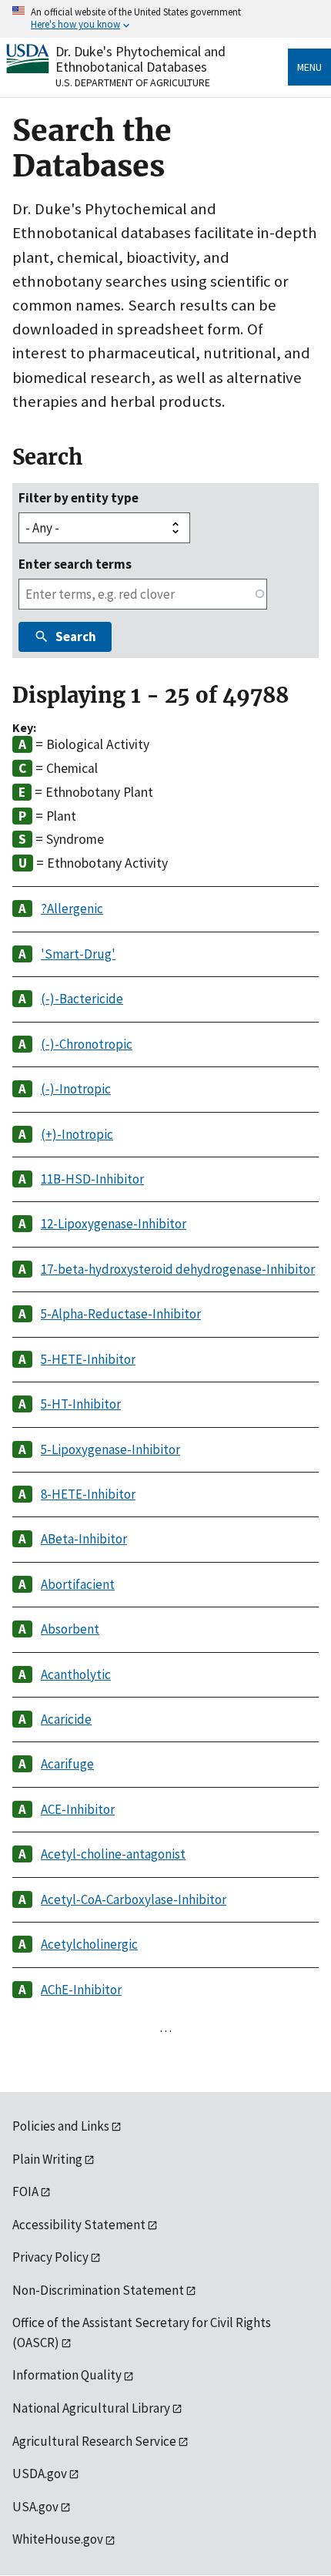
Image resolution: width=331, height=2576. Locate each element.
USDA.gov (40, 2474)
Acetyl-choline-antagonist (113, 1854)
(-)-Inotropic (76, 1089)
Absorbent (70, 1629)
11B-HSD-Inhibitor (92, 1179)
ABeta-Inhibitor (84, 1539)
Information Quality (67, 2375)
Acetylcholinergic (89, 1944)
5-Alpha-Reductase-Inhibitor (121, 1314)
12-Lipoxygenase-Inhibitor (114, 1224)
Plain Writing (47, 2159)
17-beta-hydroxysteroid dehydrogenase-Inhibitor (178, 1269)
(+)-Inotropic (77, 1134)
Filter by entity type (79, 498)
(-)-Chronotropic (87, 1044)
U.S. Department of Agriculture (133, 82)
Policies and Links (61, 2126)
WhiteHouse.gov (58, 2539)
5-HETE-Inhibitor (88, 1359)
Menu (309, 67)
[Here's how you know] (165, 19)
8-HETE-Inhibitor (88, 1494)
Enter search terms (75, 564)
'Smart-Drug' (78, 954)
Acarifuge (67, 1764)
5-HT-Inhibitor (81, 1404)
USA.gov (35, 2507)
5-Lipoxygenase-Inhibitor (110, 1449)
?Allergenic (72, 908)
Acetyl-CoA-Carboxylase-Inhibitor (134, 1899)
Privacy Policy (50, 2257)
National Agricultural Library (91, 2408)
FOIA (25, 2191)
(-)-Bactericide (82, 999)
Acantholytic (76, 1674)
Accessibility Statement (79, 2225)
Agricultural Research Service (94, 2441)
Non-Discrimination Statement (98, 2290)
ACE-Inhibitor (78, 1809)
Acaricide (66, 1719)
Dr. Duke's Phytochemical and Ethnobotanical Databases (140, 59)
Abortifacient (78, 1584)
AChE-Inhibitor (81, 1990)
